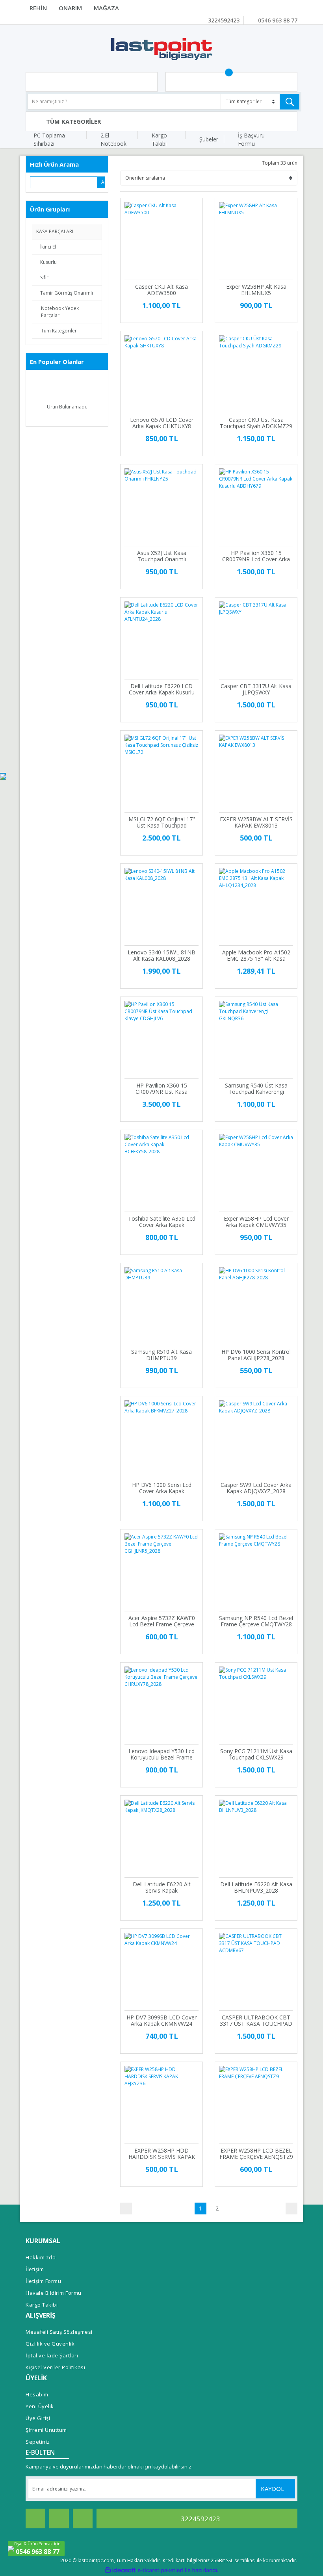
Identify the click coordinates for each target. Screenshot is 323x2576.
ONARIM (70, 8)
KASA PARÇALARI (55, 231)
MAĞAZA (106, 8)
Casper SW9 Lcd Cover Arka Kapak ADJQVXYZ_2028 (256, 1488)
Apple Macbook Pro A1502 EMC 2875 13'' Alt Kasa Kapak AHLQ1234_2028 (256, 956)
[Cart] (231, 82)
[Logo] (161, 48)
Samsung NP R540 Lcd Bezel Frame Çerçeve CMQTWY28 (256, 1621)
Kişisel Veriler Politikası (55, 2367)
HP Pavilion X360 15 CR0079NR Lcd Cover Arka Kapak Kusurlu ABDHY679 (256, 556)
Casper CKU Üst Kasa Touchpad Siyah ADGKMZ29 (256, 423)
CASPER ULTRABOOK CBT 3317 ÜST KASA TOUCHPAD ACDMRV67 (256, 2021)
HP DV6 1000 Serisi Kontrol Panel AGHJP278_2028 (256, 1355)
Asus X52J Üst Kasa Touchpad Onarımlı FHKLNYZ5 (162, 556)
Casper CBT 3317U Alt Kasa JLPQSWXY (256, 689)
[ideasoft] (120, 2570)
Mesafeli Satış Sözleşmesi (59, 2332)
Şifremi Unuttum (46, 2430)
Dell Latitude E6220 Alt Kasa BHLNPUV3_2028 (256, 1887)
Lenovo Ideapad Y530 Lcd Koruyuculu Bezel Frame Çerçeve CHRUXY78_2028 (161, 1754)
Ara (103, 182)
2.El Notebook (113, 139)
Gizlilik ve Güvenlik (50, 2344)
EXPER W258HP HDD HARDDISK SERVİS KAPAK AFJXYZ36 (162, 2154)
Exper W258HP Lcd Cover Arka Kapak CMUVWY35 (256, 1222)
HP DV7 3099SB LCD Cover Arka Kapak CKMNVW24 (161, 2021)
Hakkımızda (41, 2257)
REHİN (38, 8)
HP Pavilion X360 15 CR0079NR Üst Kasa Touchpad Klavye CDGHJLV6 (162, 1089)
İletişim (35, 2269)
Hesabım (37, 2394)
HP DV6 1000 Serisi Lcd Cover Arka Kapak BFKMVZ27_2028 (162, 1488)
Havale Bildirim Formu (54, 2293)
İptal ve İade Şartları (52, 2355)
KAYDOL (273, 2489)
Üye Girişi (38, 2418)
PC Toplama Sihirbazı (49, 139)
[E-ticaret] (161, 2570)
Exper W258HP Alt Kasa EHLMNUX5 (256, 290)
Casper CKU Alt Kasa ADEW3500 (161, 290)
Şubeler (209, 139)
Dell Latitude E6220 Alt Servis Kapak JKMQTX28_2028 (162, 1887)
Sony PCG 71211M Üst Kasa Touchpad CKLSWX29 (256, 1754)
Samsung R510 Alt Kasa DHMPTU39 (161, 1355)
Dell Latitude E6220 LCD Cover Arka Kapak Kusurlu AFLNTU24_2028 (162, 689)
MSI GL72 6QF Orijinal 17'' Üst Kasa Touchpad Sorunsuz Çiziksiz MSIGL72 (162, 822)
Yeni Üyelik (40, 2406)
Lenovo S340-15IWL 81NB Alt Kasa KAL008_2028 (161, 956)
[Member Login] (92, 82)
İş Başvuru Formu (251, 139)
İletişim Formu (43, 2281)
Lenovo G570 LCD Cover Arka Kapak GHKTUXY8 (162, 423)
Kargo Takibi (159, 139)
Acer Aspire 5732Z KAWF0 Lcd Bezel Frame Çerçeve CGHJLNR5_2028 (162, 1621)
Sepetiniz (38, 2442)
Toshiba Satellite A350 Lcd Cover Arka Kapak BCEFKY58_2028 (162, 1222)
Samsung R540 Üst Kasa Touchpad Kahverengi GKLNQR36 (256, 1089)
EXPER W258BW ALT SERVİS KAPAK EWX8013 (256, 822)
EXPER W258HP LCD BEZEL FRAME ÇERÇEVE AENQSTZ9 (256, 2154)
